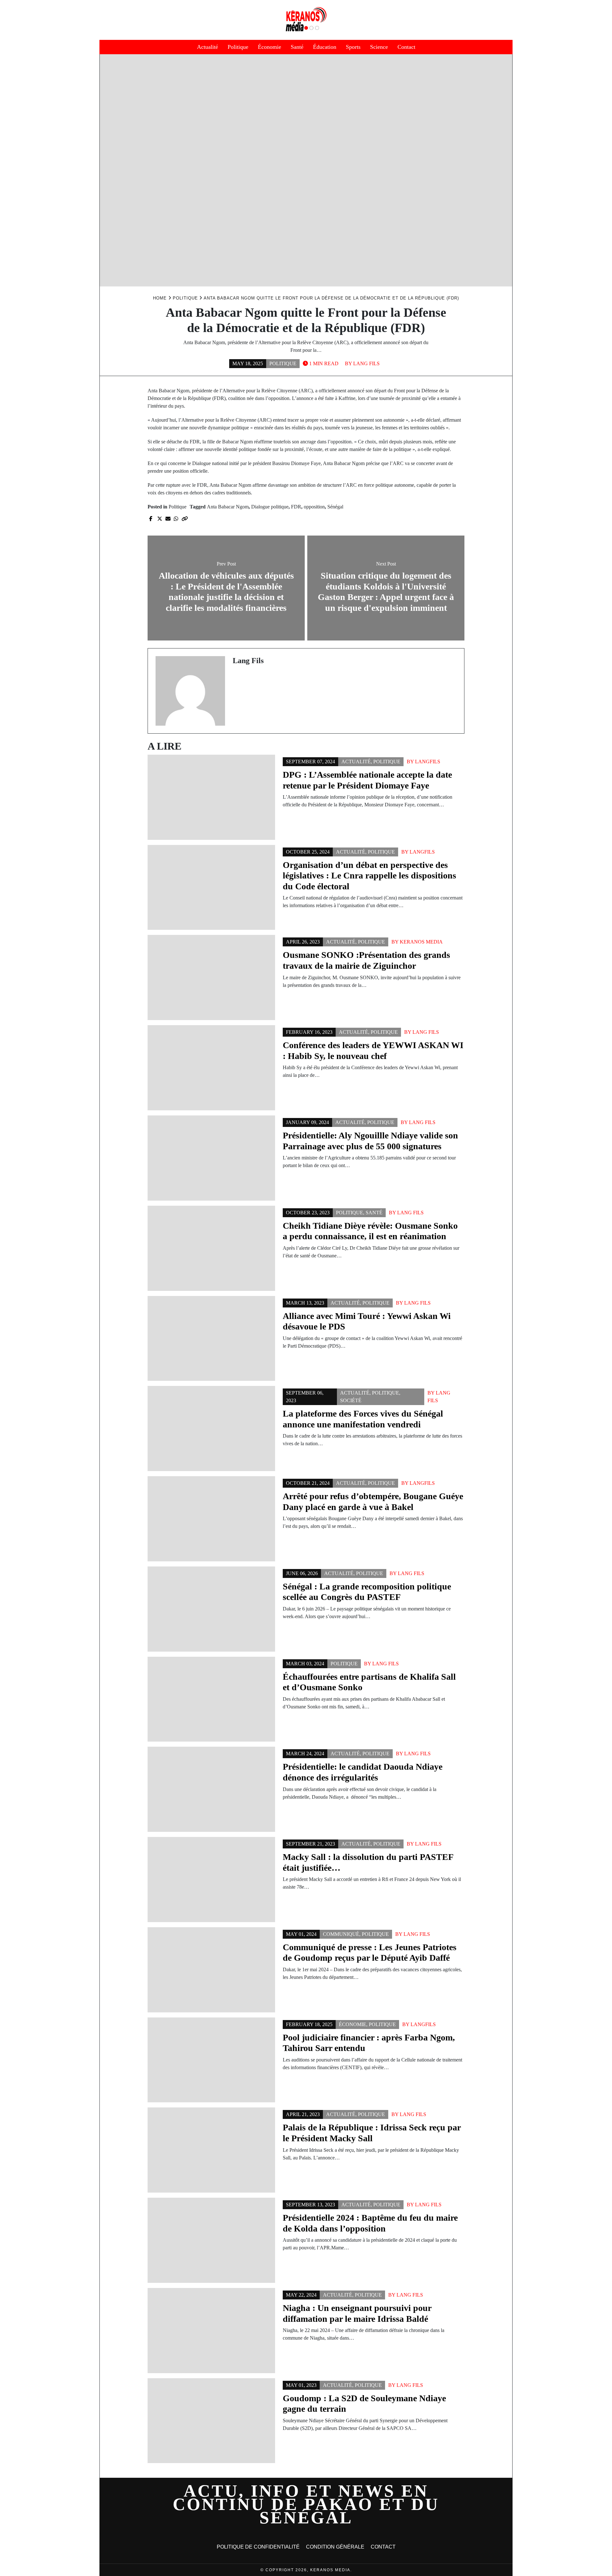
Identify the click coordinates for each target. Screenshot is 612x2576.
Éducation (325, 47)
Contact (406, 47)
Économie (270, 47)
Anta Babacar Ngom (228, 507)
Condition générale (335, 2547)
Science (379, 47)
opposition (314, 507)
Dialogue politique (270, 507)
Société (351, 1400)
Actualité (208, 47)
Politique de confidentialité (258, 2547)
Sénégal (335, 507)
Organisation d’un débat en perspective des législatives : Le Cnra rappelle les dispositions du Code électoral (369, 876)
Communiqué (341, 1934)
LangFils (428, 762)
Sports (353, 47)
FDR (296, 507)
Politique (238, 47)
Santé (297, 47)
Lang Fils (366, 363)
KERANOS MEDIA (421, 942)
